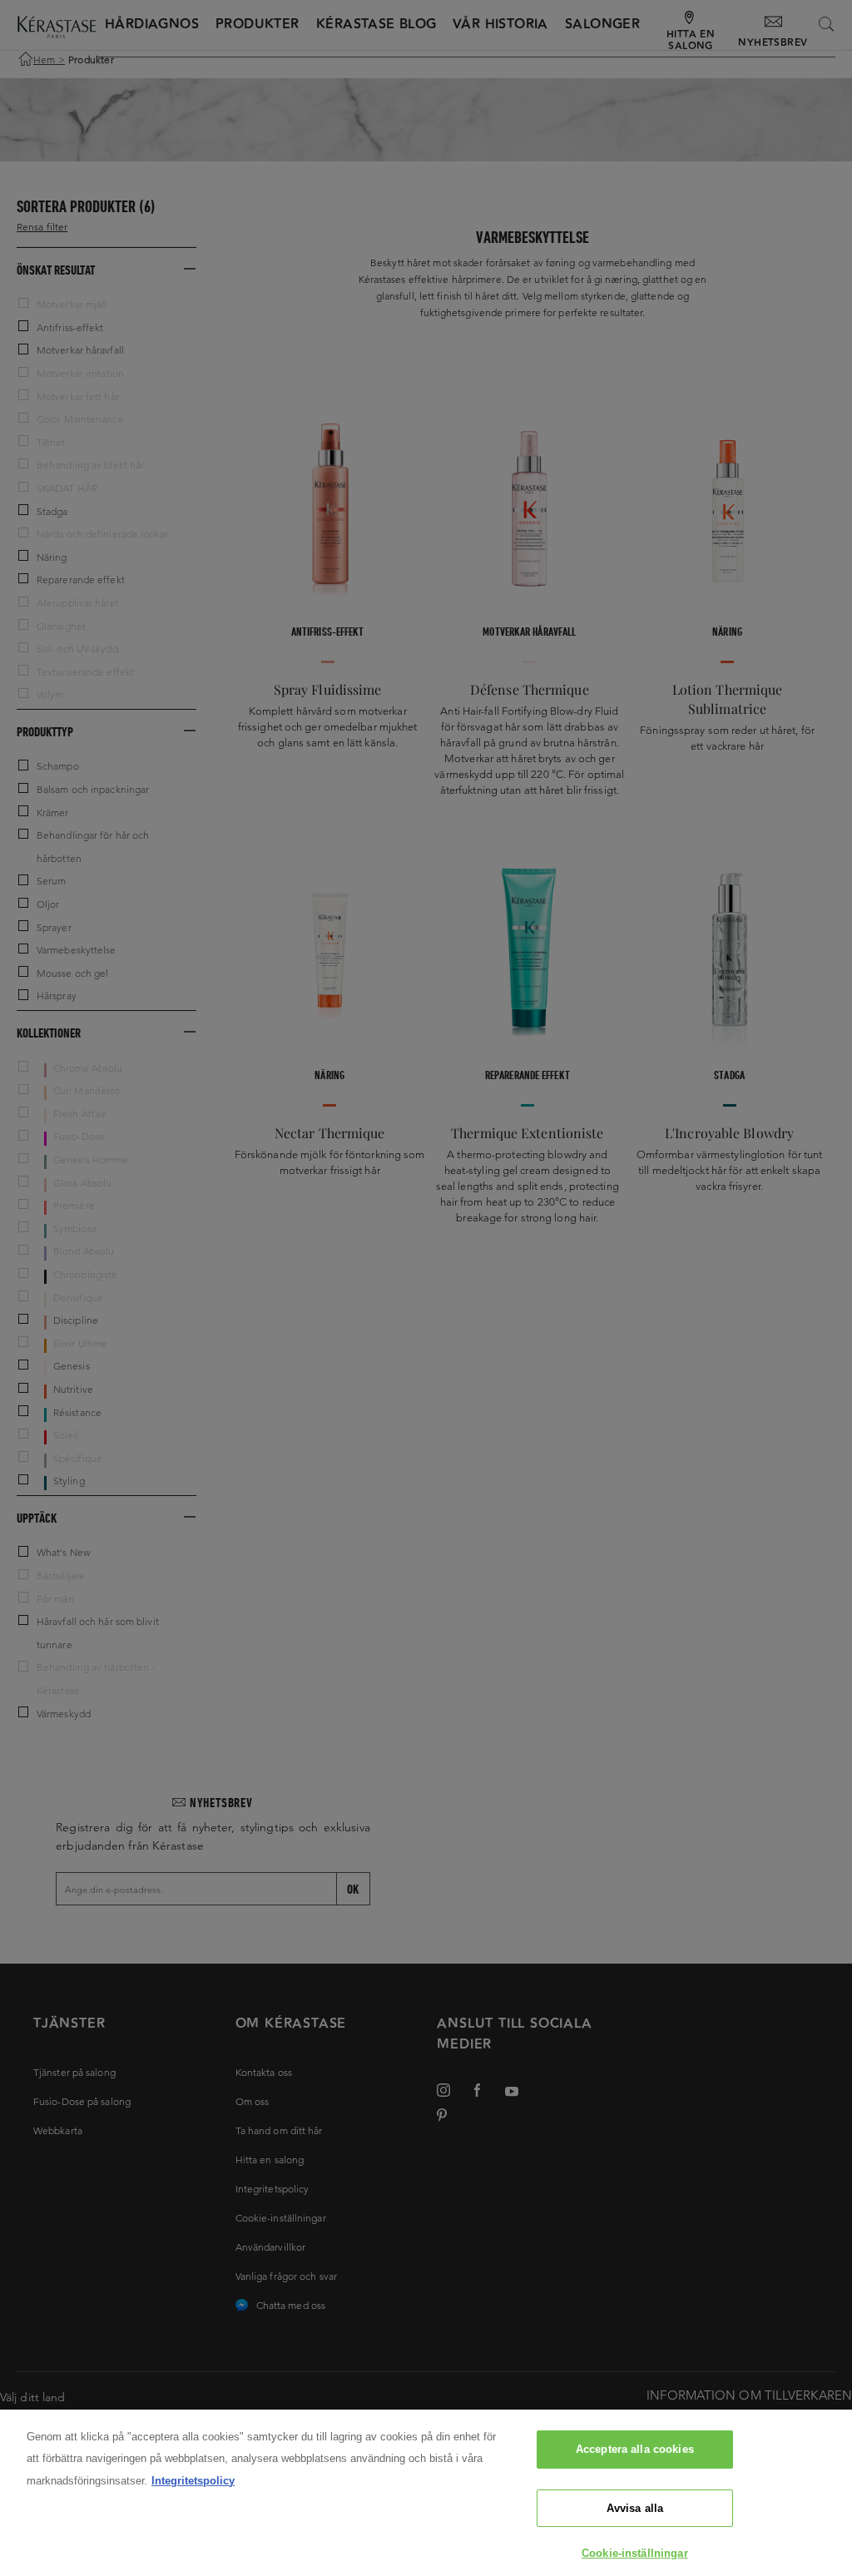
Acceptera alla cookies (635, 2449)
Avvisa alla (635, 2508)
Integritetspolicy (193, 2481)
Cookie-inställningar (635, 2553)
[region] (426, 2493)
